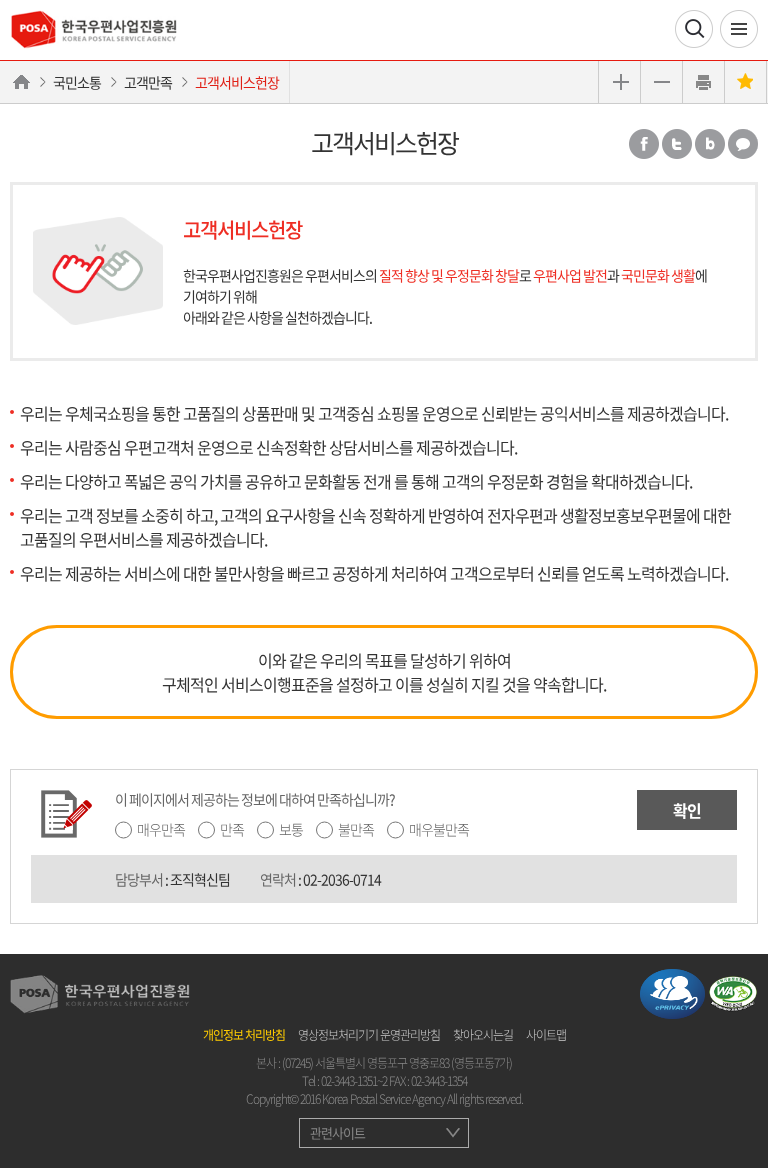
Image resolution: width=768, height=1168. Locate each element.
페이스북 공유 (644, 144)
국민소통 (77, 82)
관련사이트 (337, 1132)
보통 (291, 829)
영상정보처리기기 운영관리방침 (369, 1035)
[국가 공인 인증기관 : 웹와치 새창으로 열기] (733, 992)
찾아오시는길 (483, 1035)
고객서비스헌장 (237, 82)
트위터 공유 (677, 144)
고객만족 (148, 82)
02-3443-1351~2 (354, 1081)
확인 (687, 810)
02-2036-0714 (342, 879)
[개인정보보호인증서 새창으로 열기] (672, 992)
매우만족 (161, 829)
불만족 (356, 829)
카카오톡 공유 (743, 144)
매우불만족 (439, 829)
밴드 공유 (710, 144)
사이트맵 (546, 1035)
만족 (232, 829)
